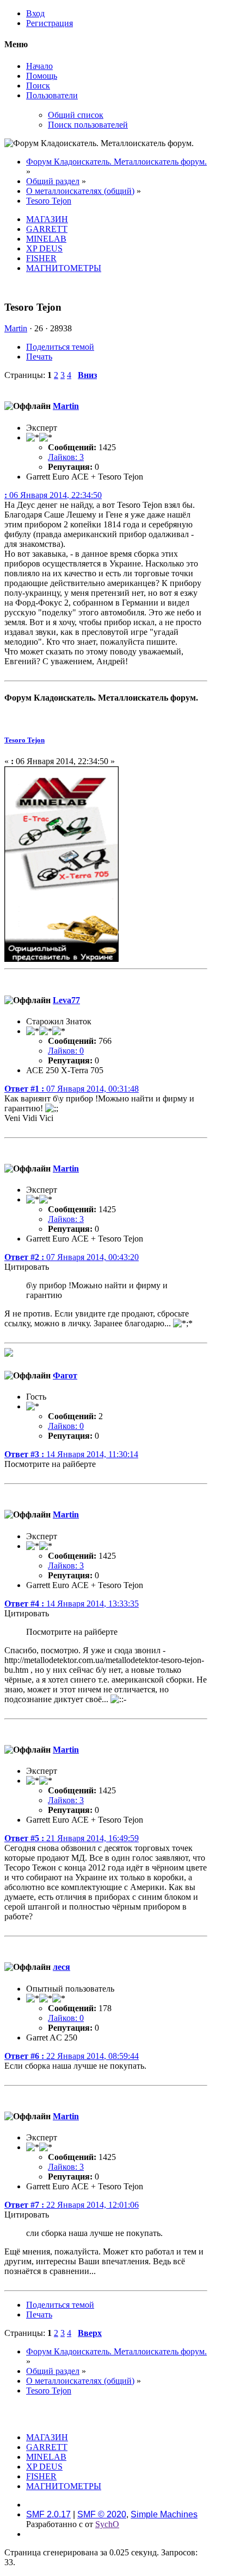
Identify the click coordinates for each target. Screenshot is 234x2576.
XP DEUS (44, 248)
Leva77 (66, 1000)
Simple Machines (164, 2514)
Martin (16, 328)
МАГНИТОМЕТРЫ (64, 268)
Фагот (65, 1375)
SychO (107, 2524)
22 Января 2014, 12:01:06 (72, 2205)
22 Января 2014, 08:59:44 (72, 2056)
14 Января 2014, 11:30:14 (71, 1454)
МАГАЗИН (47, 219)
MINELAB (46, 239)
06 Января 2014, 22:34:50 (53, 495)
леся (61, 1967)
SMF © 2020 (102, 2514)
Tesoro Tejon (24, 740)
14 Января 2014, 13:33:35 (72, 1604)
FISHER (41, 258)
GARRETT (47, 229)
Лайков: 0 (66, 1051)
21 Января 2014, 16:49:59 (72, 1838)
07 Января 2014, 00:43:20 (72, 1257)
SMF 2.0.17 (48, 2514)
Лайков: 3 (66, 457)
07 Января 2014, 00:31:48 (72, 1089)
